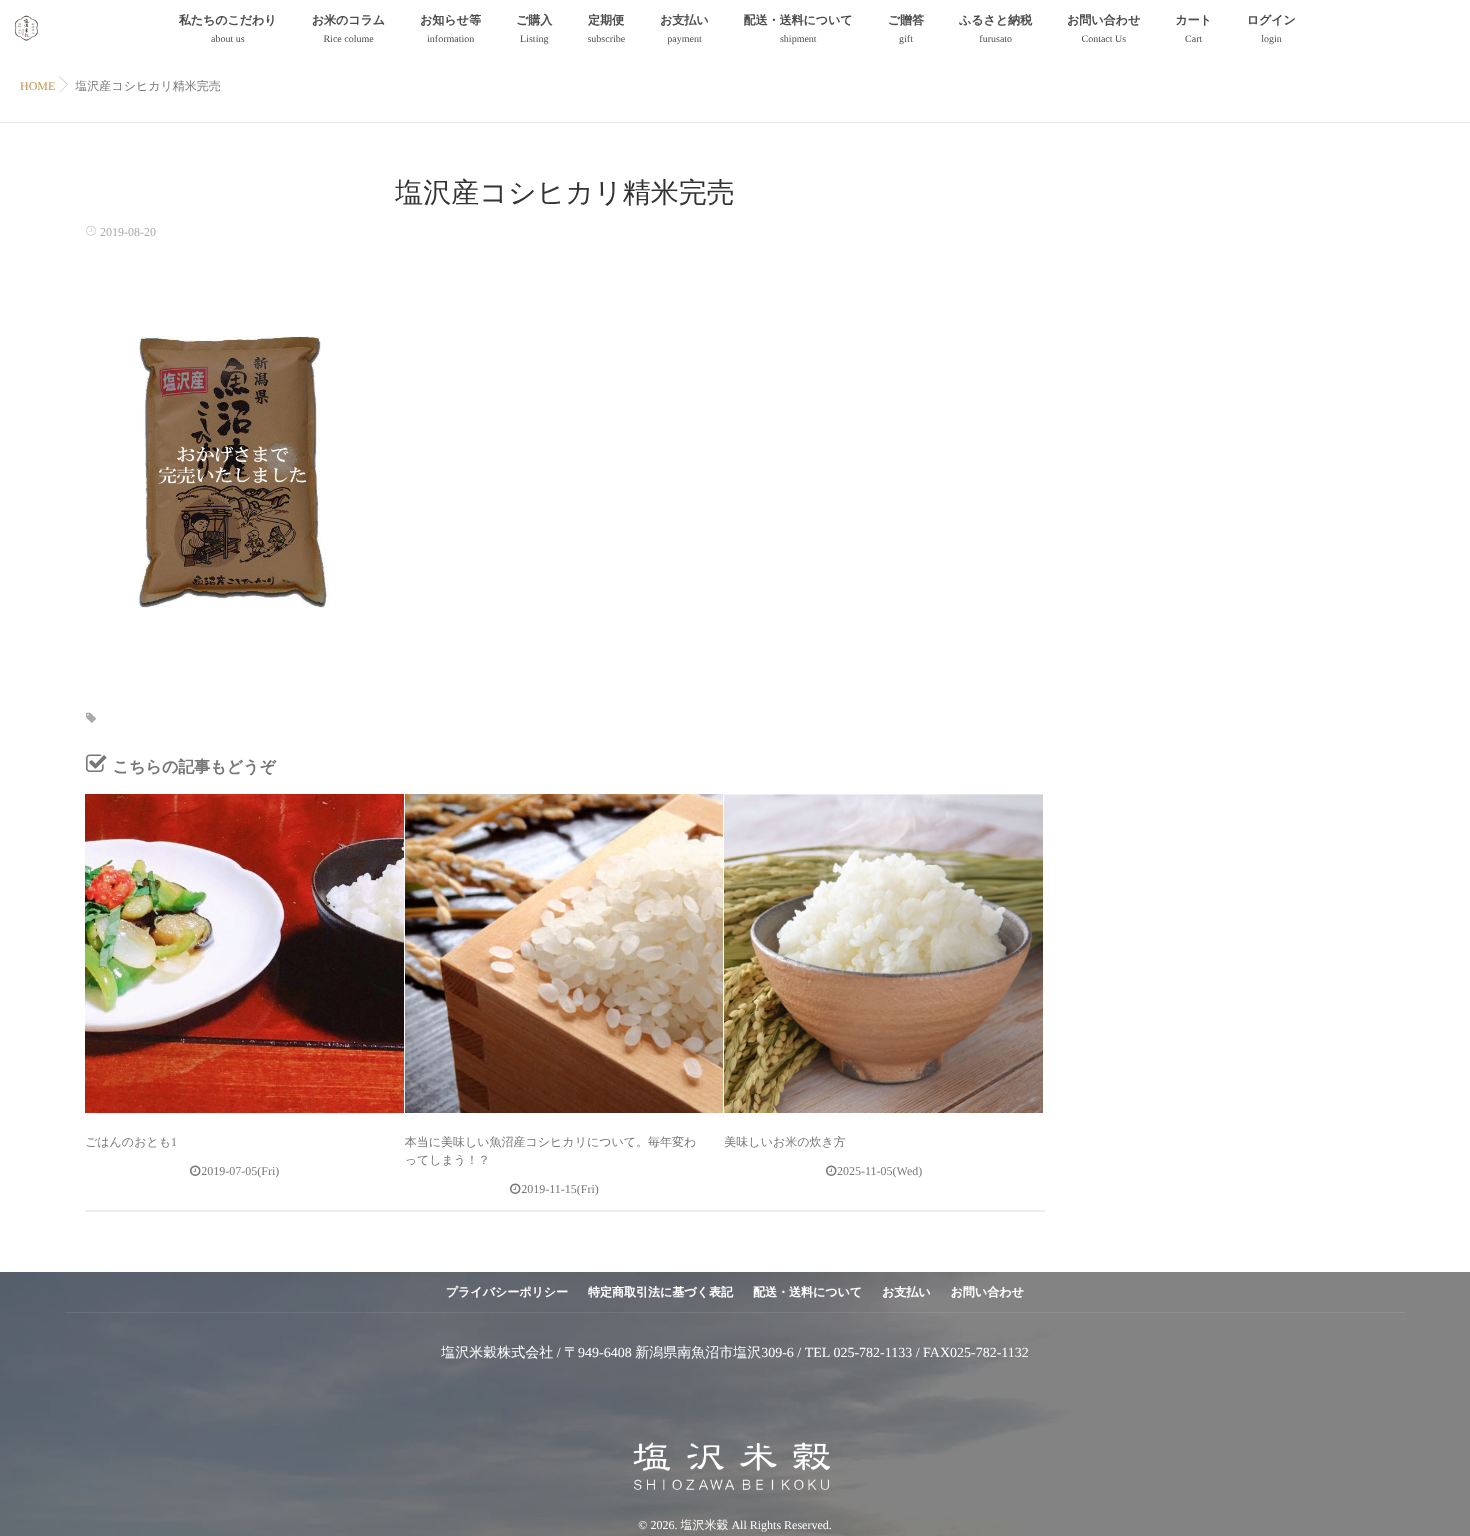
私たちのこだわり (228, 29)
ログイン (1271, 29)
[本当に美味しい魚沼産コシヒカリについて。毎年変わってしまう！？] (564, 953)
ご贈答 (906, 29)
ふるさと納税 (995, 29)
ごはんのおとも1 (131, 1142)
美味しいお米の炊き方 (784, 1142)
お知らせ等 (450, 29)
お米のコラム (348, 29)
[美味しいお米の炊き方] (883, 953)
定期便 (606, 29)
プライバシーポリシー (507, 1292)
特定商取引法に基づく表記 (660, 1292)
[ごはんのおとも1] (244, 953)
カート (1193, 29)
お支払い (684, 29)
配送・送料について (798, 29)
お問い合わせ (1103, 29)
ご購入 (534, 29)
